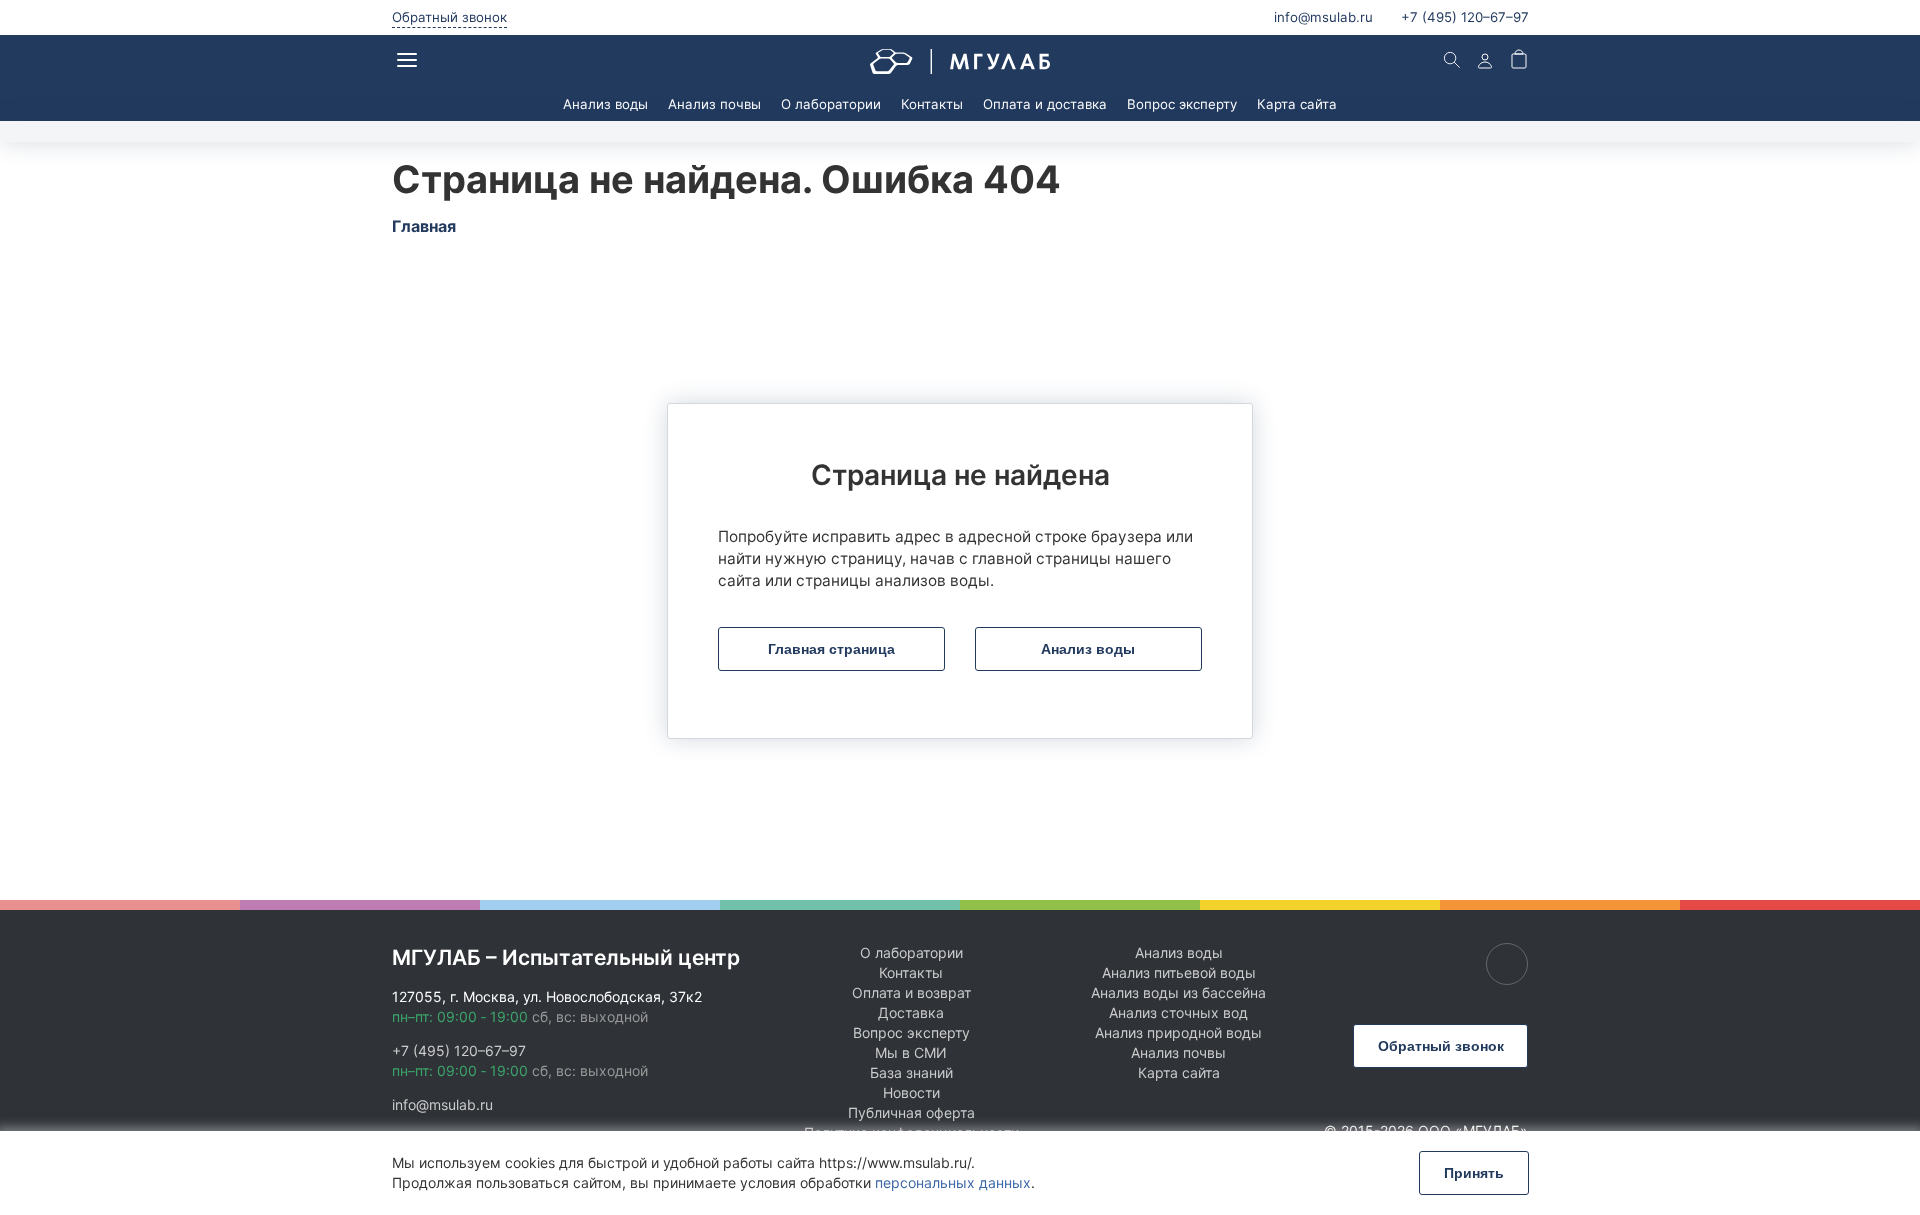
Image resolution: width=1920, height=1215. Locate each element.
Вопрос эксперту (1182, 104)
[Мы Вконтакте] (1507, 964)
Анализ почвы (714, 104)
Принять (1474, 1173)
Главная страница (831, 649)
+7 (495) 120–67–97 (459, 1050)
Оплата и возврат (911, 992)
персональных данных (953, 1182)
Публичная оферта (911, 1112)
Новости (911, 1092)
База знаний (911, 1072)
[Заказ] (1519, 61)
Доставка (911, 1012)
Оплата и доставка (1045, 104)
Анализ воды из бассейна (1178, 992)
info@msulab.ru (1323, 17)
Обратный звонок (449, 17)
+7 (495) (1465, 17)
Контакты (932, 104)
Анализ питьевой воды (1179, 972)
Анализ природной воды (1178, 1032)
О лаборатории (831, 104)
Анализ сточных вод (1178, 1012)
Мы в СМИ (911, 1052)
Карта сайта (1297, 104)
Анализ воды (605, 104)
